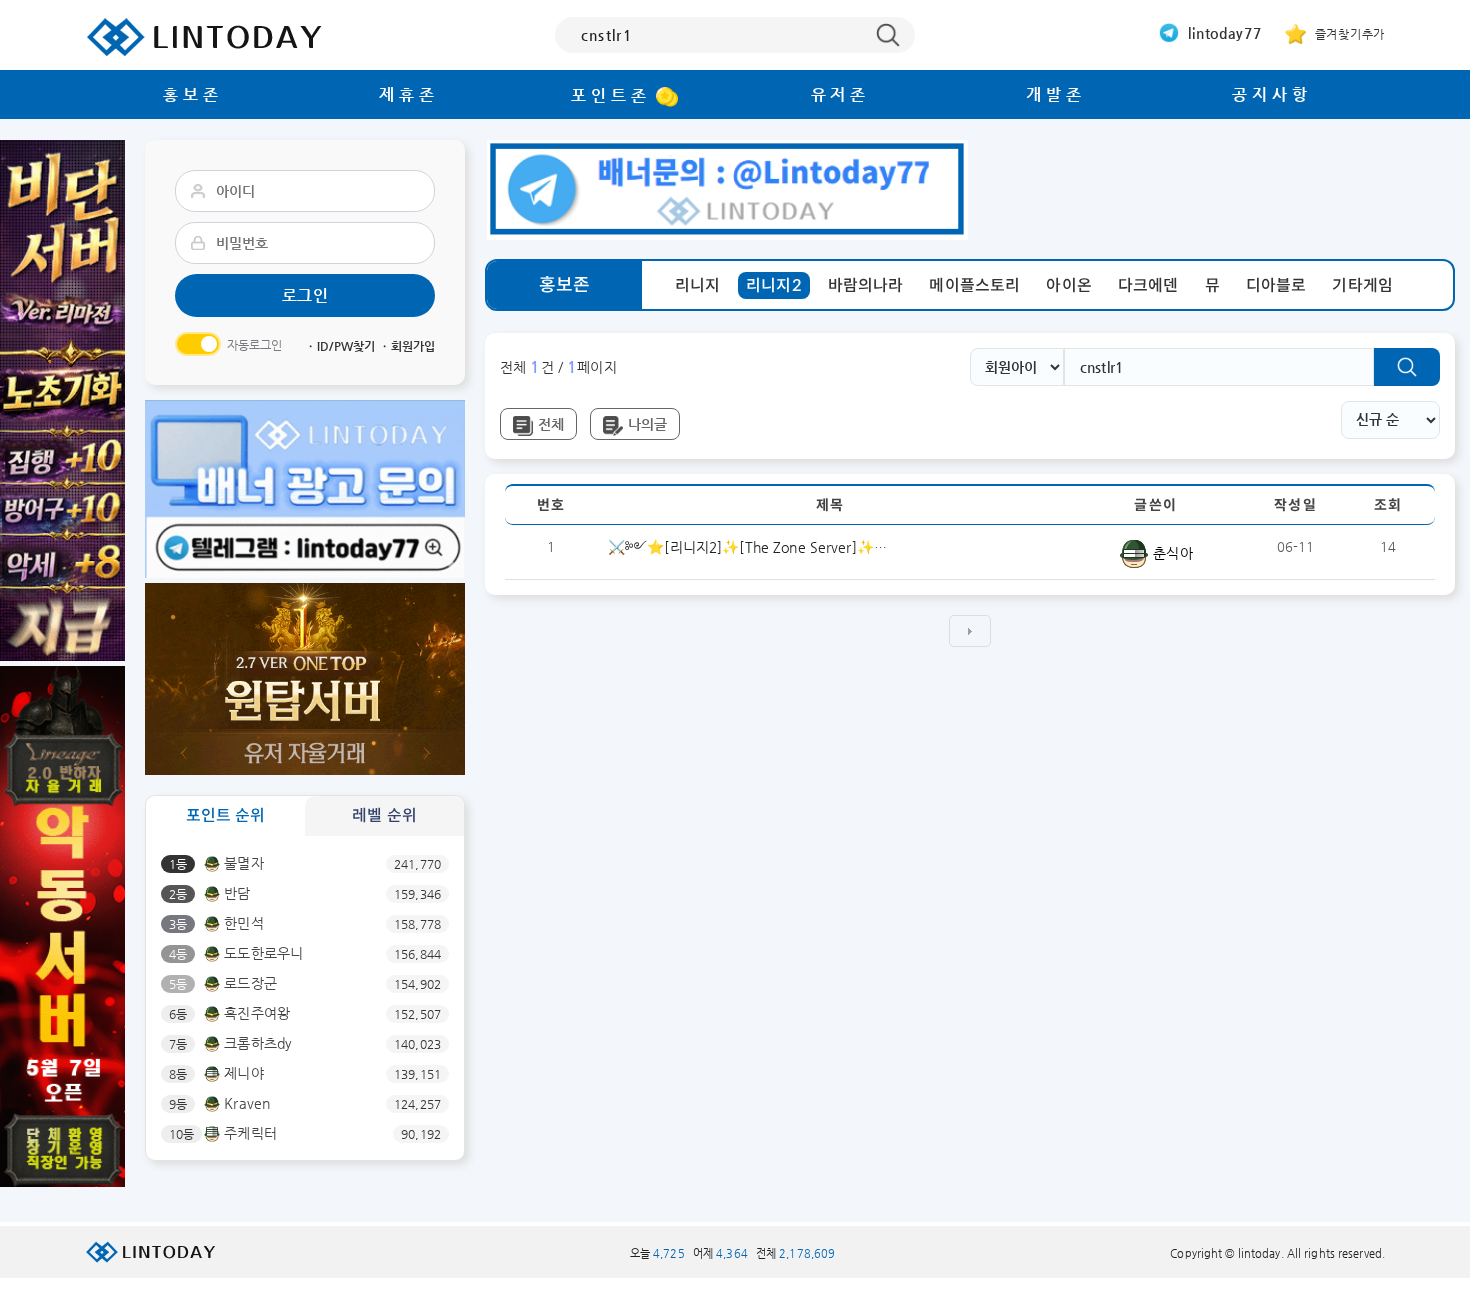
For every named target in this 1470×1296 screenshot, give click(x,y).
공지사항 (1271, 94)
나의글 (647, 424)
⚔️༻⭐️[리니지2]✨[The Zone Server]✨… (747, 547)
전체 (551, 424)
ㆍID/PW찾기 (340, 346)
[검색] (1407, 367)
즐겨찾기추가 (1348, 34)
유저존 (840, 94)
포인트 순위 (226, 815)
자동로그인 (255, 345)
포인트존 (610, 95)
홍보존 (192, 94)
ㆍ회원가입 (407, 346)
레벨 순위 (384, 815)
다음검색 (970, 631)
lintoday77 (1223, 33)
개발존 (1055, 94)
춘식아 (1171, 553)
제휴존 (408, 94)
